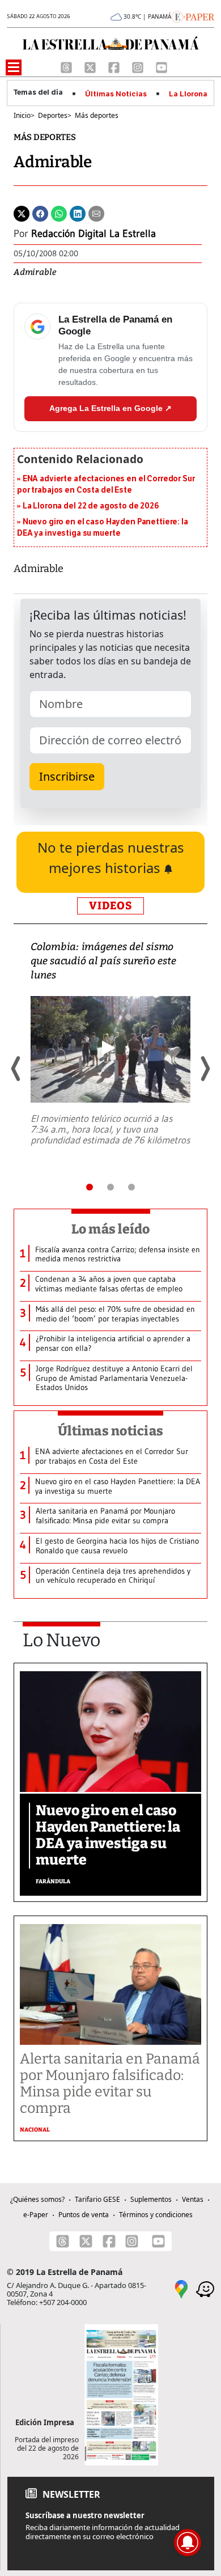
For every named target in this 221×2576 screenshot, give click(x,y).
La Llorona (188, 94)
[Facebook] (115, 66)
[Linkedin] (78, 213)
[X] (91, 66)
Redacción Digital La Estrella (93, 234)
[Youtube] (161, 66)
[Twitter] (22, 213)
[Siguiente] (205, 1069)
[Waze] (205, 2289)
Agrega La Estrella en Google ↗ (110, 408)
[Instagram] (139, 66)
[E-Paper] (193, 16)
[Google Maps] (181, 2289)
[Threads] (67, 66)
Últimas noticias (110, 1431)
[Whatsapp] (59, 213)
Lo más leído (111, 1229)
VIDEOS (110, 906)
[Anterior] (16, 1069)
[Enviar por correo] (96, 213)
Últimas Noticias (116, 94)
